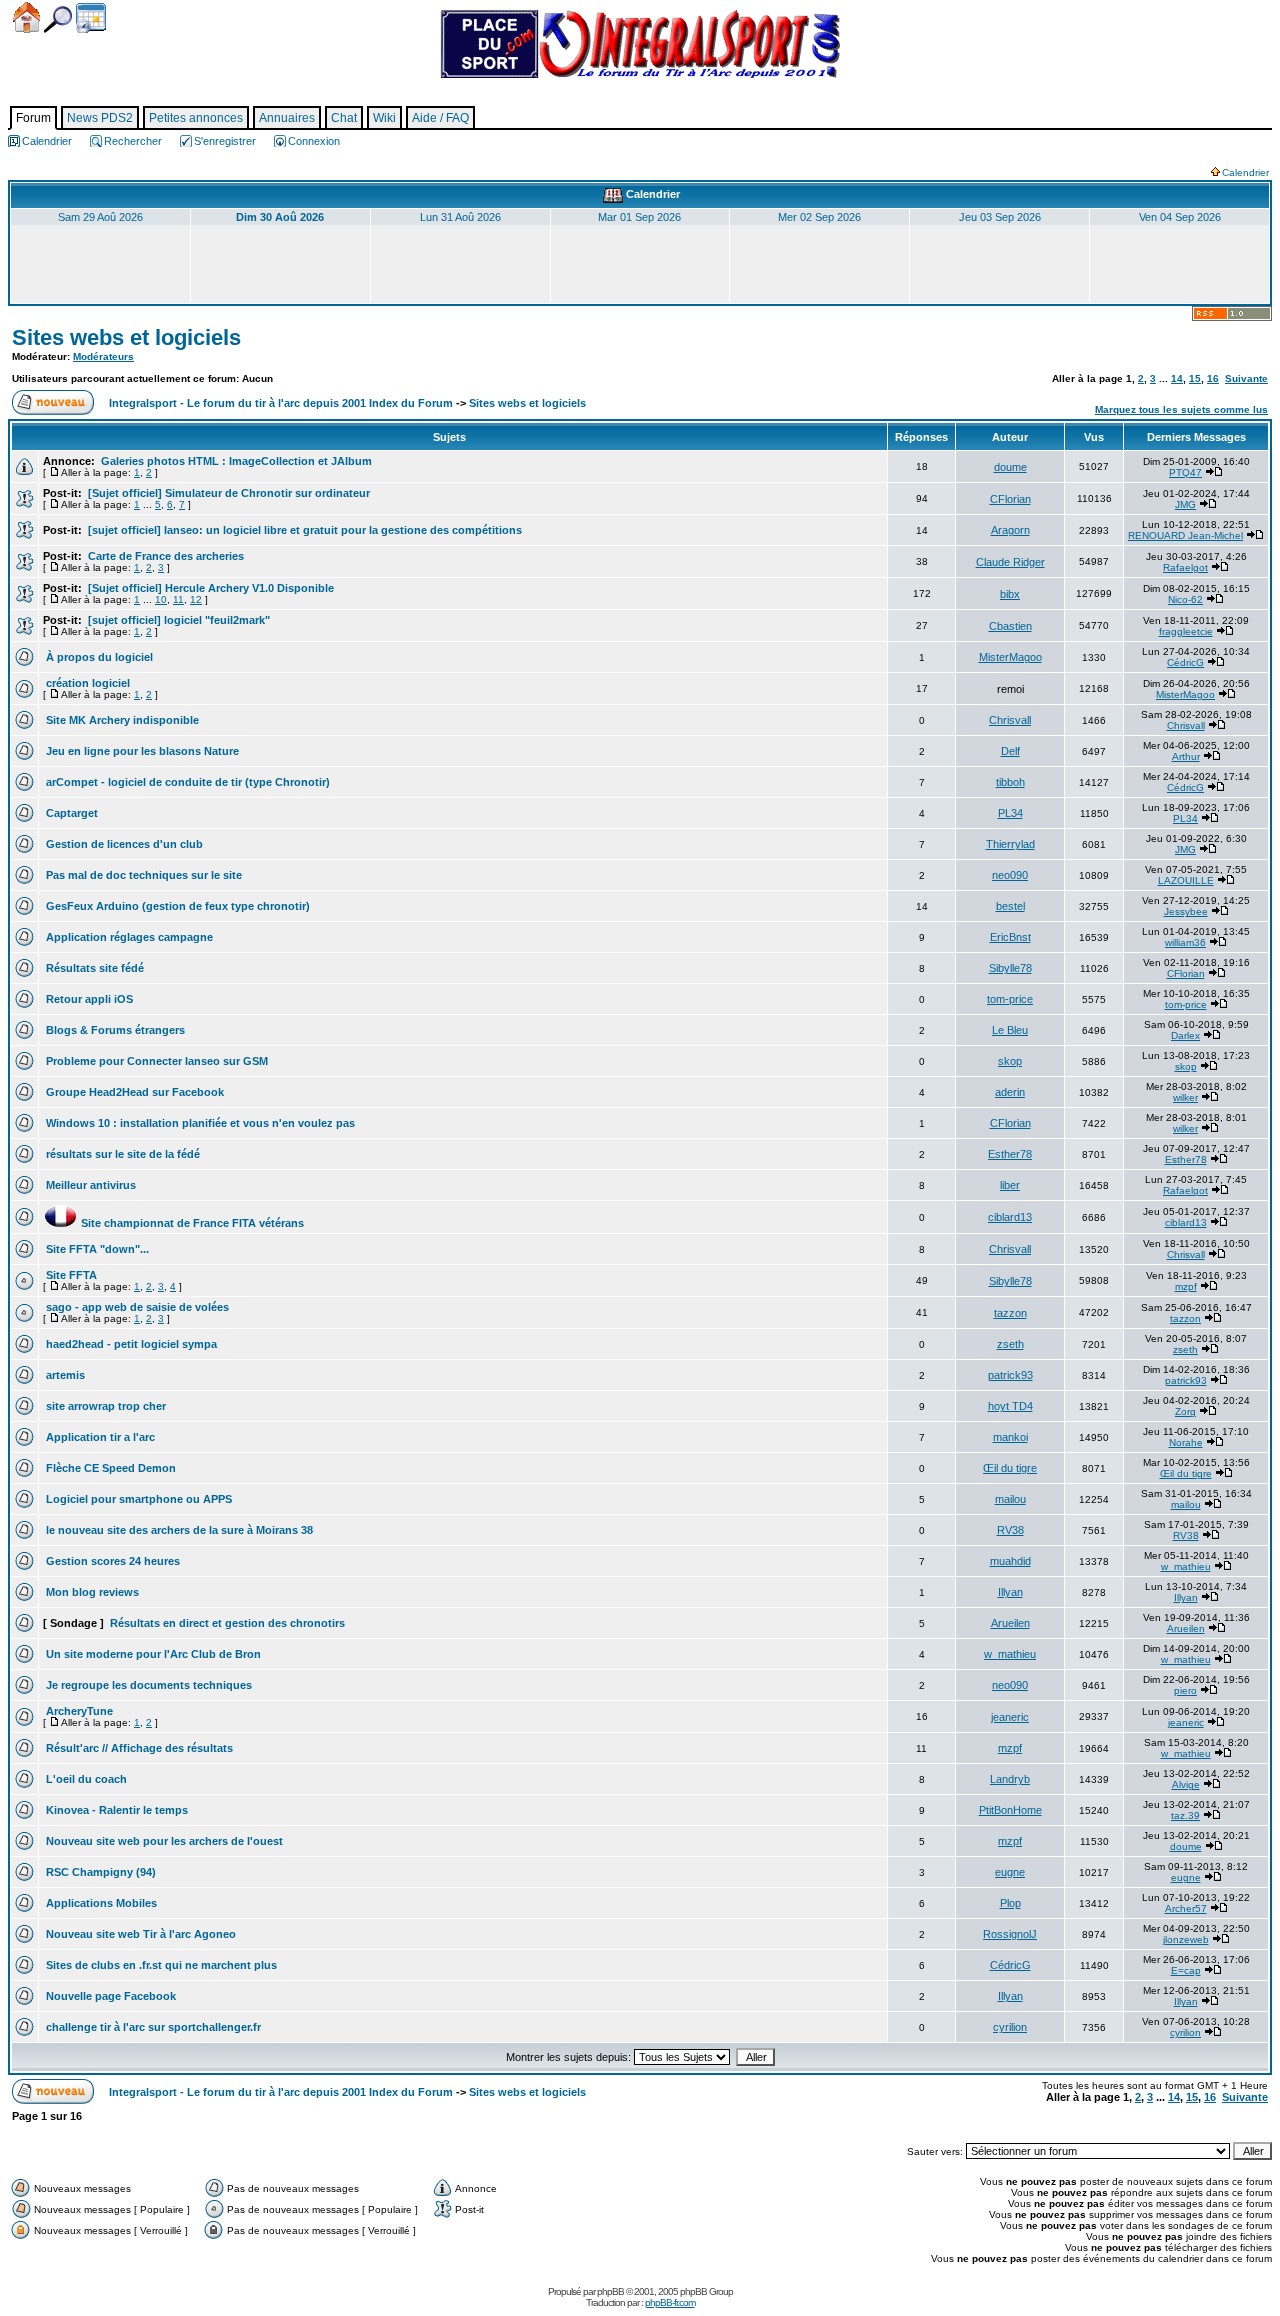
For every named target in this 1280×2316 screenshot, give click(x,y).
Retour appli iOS (88, 999)
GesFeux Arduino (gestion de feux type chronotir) (176, 906)
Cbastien (1010, 626)
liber (1010, 1185)
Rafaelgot (1185, 567)
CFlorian (1010, 499)
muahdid (1010, 1561)
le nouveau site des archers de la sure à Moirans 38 (178, 1530)
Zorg (1185, 1411)
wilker (1185, 1097)
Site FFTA (70, 1275)
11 (178, 599)
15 (1195, 378)
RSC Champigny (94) (99, 1872)
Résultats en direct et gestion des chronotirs (226, 1623)
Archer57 (1186, 1908)
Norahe (1186, 1442)
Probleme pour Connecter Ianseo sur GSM (155, 1061)
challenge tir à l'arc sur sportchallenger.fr (152, 2027)
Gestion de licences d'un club (123, 844)
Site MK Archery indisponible (121, 720)
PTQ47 (1185, 472)
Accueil (26, 17)
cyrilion (1010, 2027)
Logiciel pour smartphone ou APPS (137, 1499)
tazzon (1010, 1313)
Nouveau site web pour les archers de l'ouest (163, 1841)
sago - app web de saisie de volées (136, 1307)
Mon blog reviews (91, 1592)
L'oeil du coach (85, 1779)
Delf (1010, 751)
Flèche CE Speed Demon (109, 1468)
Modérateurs (103, 356)
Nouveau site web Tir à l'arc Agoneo (139, 1934)
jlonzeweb (1186, 1939)
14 (1177, 378)
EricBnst (1010, 937)
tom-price (1010, 999)
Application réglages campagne (128, 937)
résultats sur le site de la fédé (121, 1154)
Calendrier (91, 18)
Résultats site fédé (93, 968)
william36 (1185, 942)
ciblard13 (1010, 1217)
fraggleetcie (1186, 631)
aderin (1010, 1092)
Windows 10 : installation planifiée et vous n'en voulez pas (199, 1123)
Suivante (1246, 378)
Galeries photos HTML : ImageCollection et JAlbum (235, 461)
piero (1185, 1690)
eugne (1010, 1872)
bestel (1010, 906)
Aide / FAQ (440, 118)
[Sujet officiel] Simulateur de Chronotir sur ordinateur (227, 493)
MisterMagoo (1010, 657)
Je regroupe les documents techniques (147, 1685)
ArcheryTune (78, 1711)
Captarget (70, 813)
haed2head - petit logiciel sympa (130, 1344)
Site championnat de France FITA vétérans (173, 1223)
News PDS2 (100, 118)
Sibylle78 (1010, 968)
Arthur (1186, 756)
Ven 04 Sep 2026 (1180, 217)
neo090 (1010, 875)
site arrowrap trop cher (104, 1406)
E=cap (1186, 1970)
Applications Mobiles (100, 1903)
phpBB (610, 2291)
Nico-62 (1185, 599)
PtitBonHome (1010, 1810)
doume (1010, 467)
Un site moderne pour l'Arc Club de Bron (152, 1654)
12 (196, 599)
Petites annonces (196, 118)
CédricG (1185, 662)
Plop (1010, 1903)
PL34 (1010, 813)
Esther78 (1010, 1154)
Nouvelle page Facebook (109, 1996)
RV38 (1010, 1530)
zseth (1010, 1344)
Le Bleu (1010, 1030)
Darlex (1185, 1035)
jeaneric (1010, 1717)
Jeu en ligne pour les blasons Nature (141, 751)
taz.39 (1185, 1815)
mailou (1010, 1499)
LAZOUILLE (1186, 880)
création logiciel (86, 683)
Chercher (58, 19)
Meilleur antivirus (89, 1185)
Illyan (1010, 1592)
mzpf (1186, 1286)
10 (161, 599)
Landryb (1010, 1779)
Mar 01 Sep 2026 (639, 217)
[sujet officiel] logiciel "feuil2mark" (177, 620)
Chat (344, 118)
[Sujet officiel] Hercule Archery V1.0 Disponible (209, 588)
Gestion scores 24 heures (111, 1561)
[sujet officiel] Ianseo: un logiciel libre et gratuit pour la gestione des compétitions (303, 530)
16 (1213, 378)
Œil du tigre (1010, 1468)
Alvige (1186, 1784)
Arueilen (1010, 1623)
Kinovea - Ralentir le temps (115, 1810)
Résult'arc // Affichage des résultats (138, 1748)
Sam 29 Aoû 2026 (100, 217)
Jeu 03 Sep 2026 (1000, 217)
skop (1010, 1061)
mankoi (1010, 1437)
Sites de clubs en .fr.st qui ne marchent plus (160, 1965)
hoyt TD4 (1010, 1406)
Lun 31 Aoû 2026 (460, 217)
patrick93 (1010, 1375)
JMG (1185, 504)
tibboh (1010, 782)
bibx (1010, 594)
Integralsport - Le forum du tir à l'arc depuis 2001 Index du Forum (281, 403)
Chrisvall (1010, 720)
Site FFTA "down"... (96, 1249)
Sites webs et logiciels (126, 337)
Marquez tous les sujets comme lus (1181, 409)
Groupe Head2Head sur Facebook (133, 1092)
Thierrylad (1010, 844)
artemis (64, 1375)
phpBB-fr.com (670, 2302)
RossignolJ (1010, 1934)
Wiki (384, 118)
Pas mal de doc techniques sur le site (142, 875)
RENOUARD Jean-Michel (1185, 535)
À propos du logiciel (98, 657)
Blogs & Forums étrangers (114, 1030)
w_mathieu (1186, 1566)
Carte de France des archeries (164, 556)
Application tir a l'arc (99, 1437)
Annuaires (287, 118)
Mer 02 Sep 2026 (819, 217)
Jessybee (1186, 911)
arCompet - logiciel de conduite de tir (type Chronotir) (186, 782)
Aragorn (1010, 530)
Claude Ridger (1010, 562)
